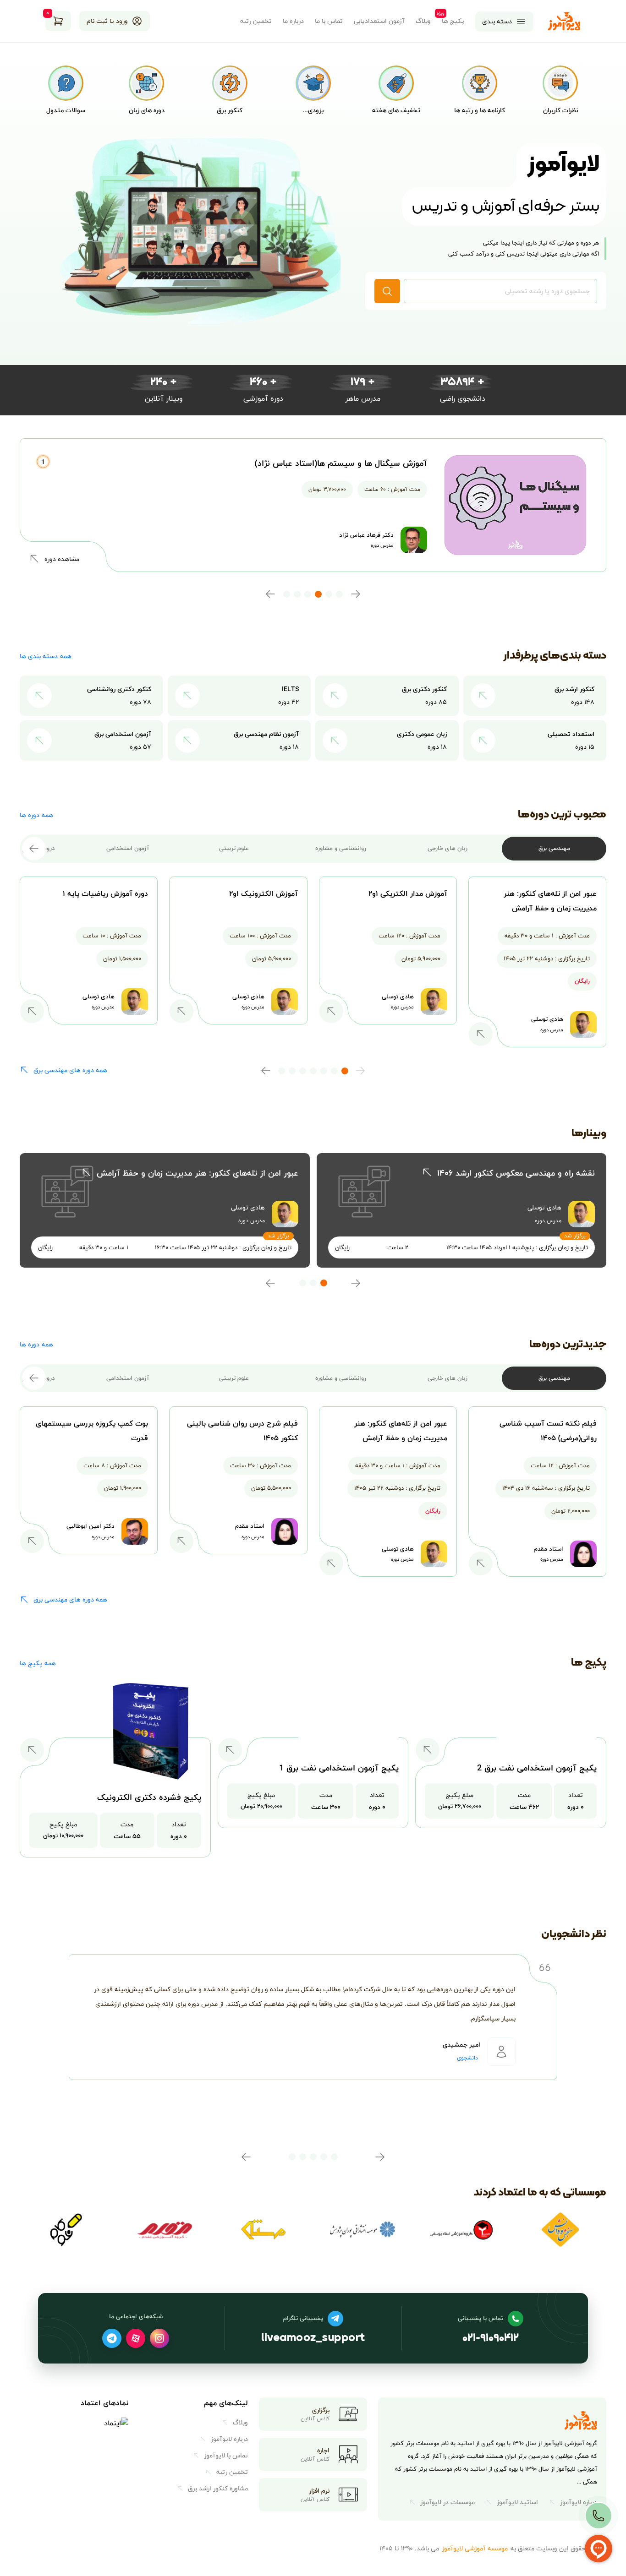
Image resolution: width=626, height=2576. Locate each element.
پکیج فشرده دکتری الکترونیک (149, 1797)
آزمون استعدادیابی (379, 21)
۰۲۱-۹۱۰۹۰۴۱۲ (491, 2339)
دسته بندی (497, 21)
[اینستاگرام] (159, 2338)
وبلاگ (423, 21)
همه (46, 656)
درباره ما (293, 21)
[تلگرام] (112, 2338)
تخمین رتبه (256, 21)
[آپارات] (136, 2338)
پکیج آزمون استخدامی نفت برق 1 (339, 1768)
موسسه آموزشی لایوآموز (475, 2548)
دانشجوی (467, 2058)
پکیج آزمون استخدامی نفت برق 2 (537, 1768)
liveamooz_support (313, 2339)
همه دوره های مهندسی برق (70, 1070)
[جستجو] (387, 291)
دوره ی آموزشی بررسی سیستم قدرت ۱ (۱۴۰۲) (348, 463)
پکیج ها (453, 21)
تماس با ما (329, 21)
